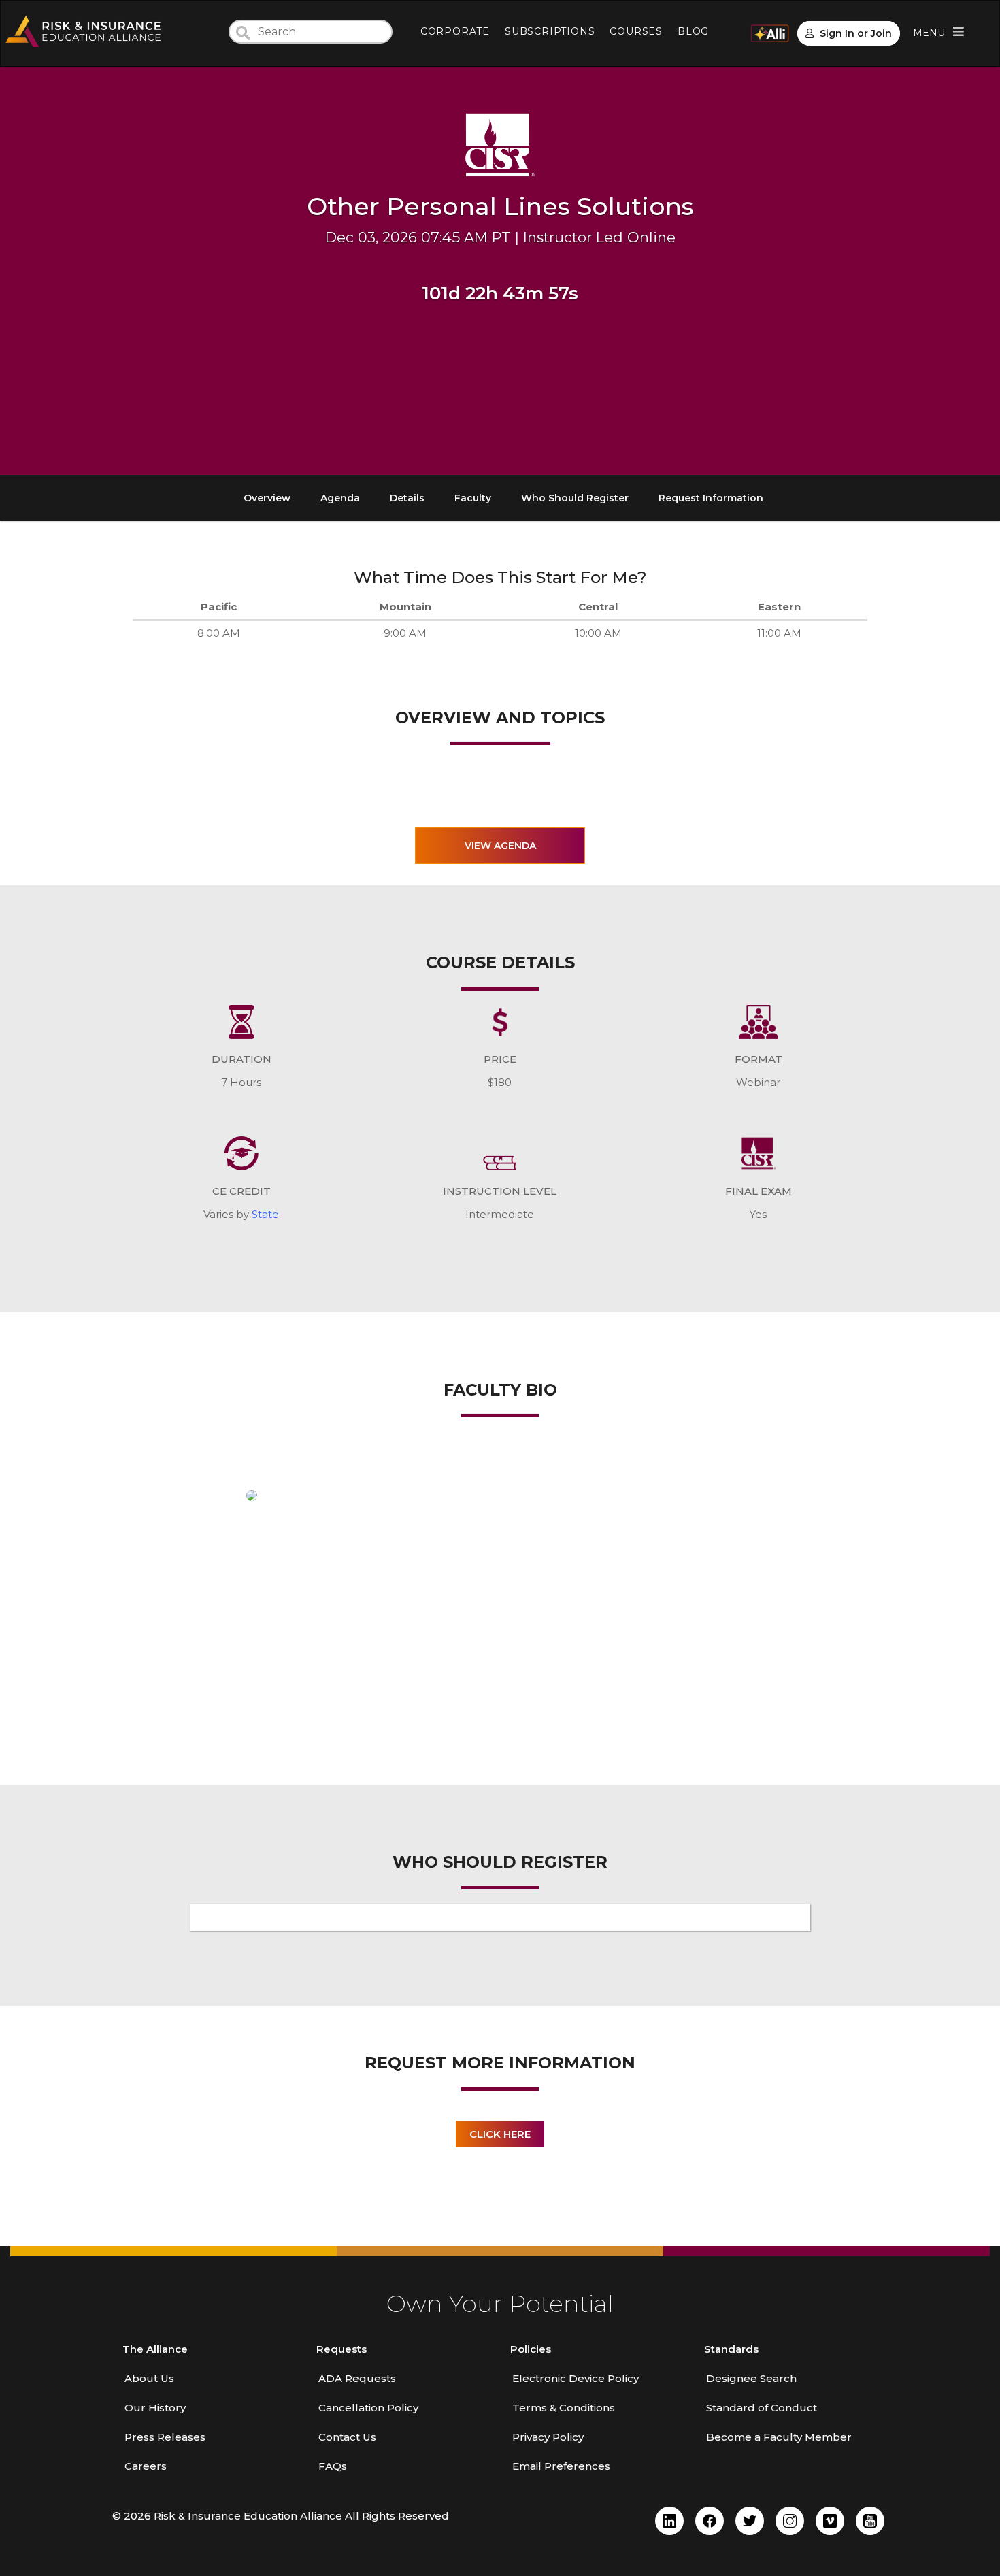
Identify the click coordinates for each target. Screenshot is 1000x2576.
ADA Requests (357, 2378)
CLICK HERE (500, 2134)
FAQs (333, 2466)
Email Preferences (561, 2466)
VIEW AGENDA (500, 846)
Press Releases (165, 2437)
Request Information (711, 498)
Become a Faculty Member (779, 2437)
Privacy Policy (548, 2437)
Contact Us (347, 2437)
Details (407, 498)
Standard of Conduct (762, 2408)
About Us (149, 2378)
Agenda (340, 498)
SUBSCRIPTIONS (550, 31)
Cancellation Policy (368, 2408)
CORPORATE (455, 31)
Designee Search (751, 2378)
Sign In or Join (856, 33)
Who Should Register (575, 498)
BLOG (693, 31)
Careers (146, 2466)
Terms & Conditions (564, 2408)
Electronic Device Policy (576, 2378)
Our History (155, 2408)
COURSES (636, 31)
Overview (267, 498)
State (265, 1214)
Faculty (473, 498)
